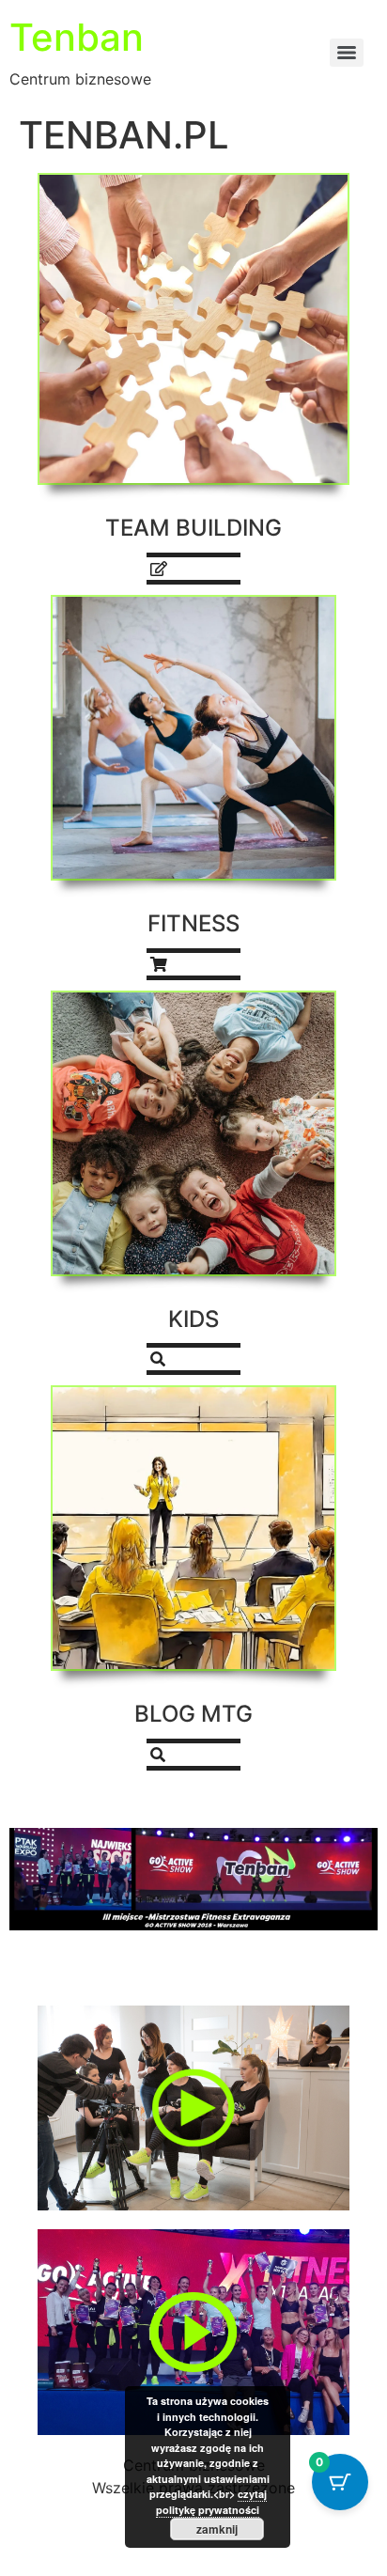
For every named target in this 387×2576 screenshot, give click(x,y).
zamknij (217, 2529)
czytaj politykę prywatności (211, 2502)
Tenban (77, 37)
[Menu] (347, 53)
